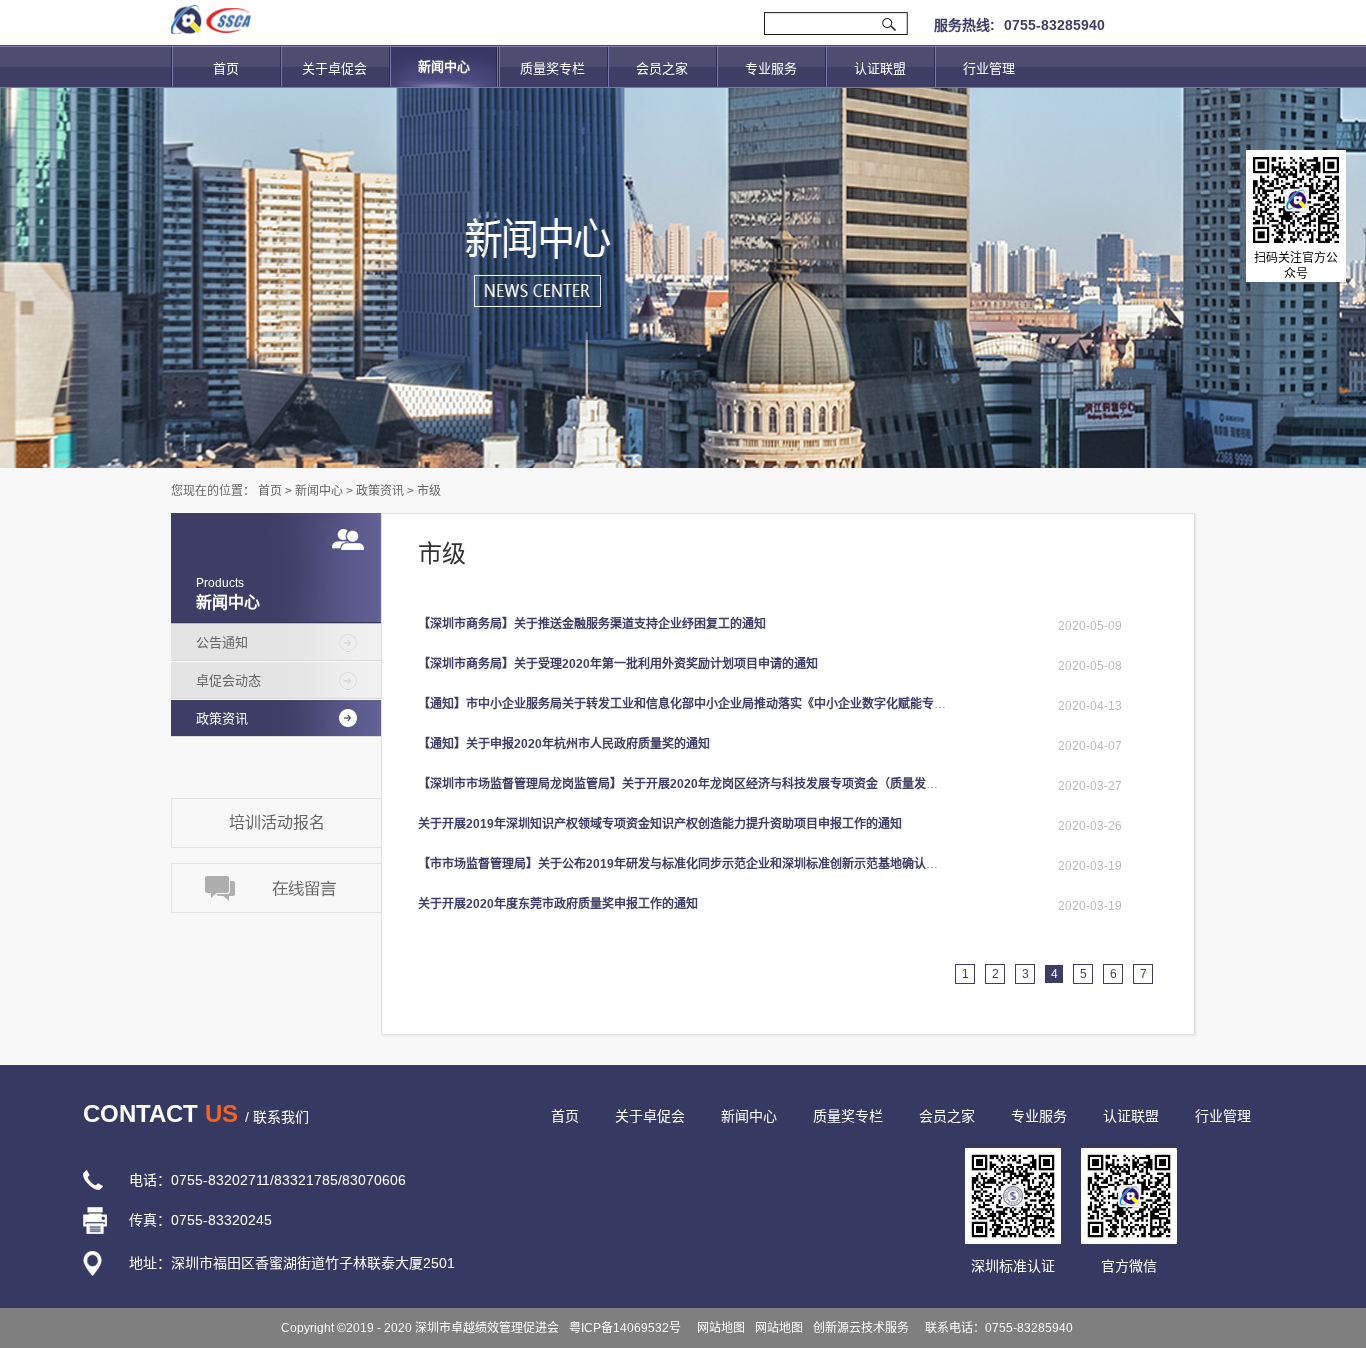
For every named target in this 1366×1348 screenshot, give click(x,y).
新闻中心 (319, 491)
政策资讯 (380, 491)
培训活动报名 (277, 822)
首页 (226, 68)
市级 (429, 491)
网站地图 (718, 1328)
